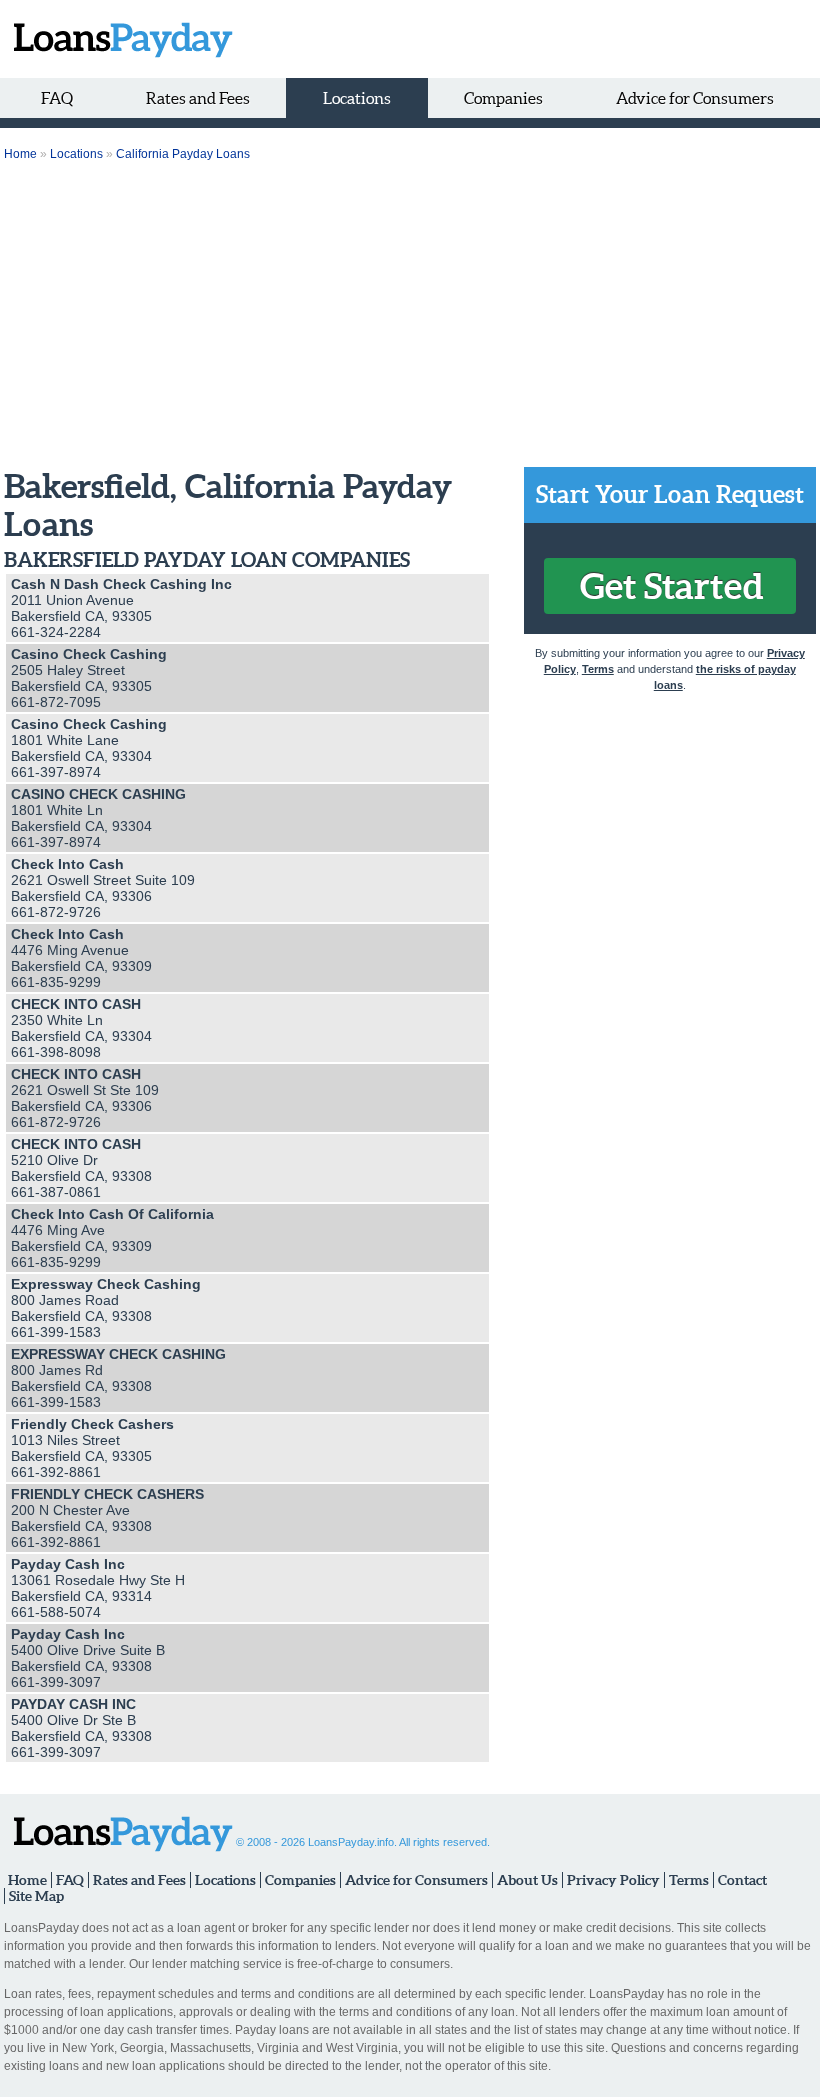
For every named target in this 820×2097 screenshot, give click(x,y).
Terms (598, 669)
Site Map (36, 1896)
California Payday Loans (183, 154)
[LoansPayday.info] (118, 39)
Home (20, 154)
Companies (503, 98)
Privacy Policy (613, 1880)
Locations (357, 98)
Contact (742, 1880)
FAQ (57, 98)
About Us (527, 1880)
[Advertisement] (410, 317)
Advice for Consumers (695, 98)
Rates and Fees (198, 98)
